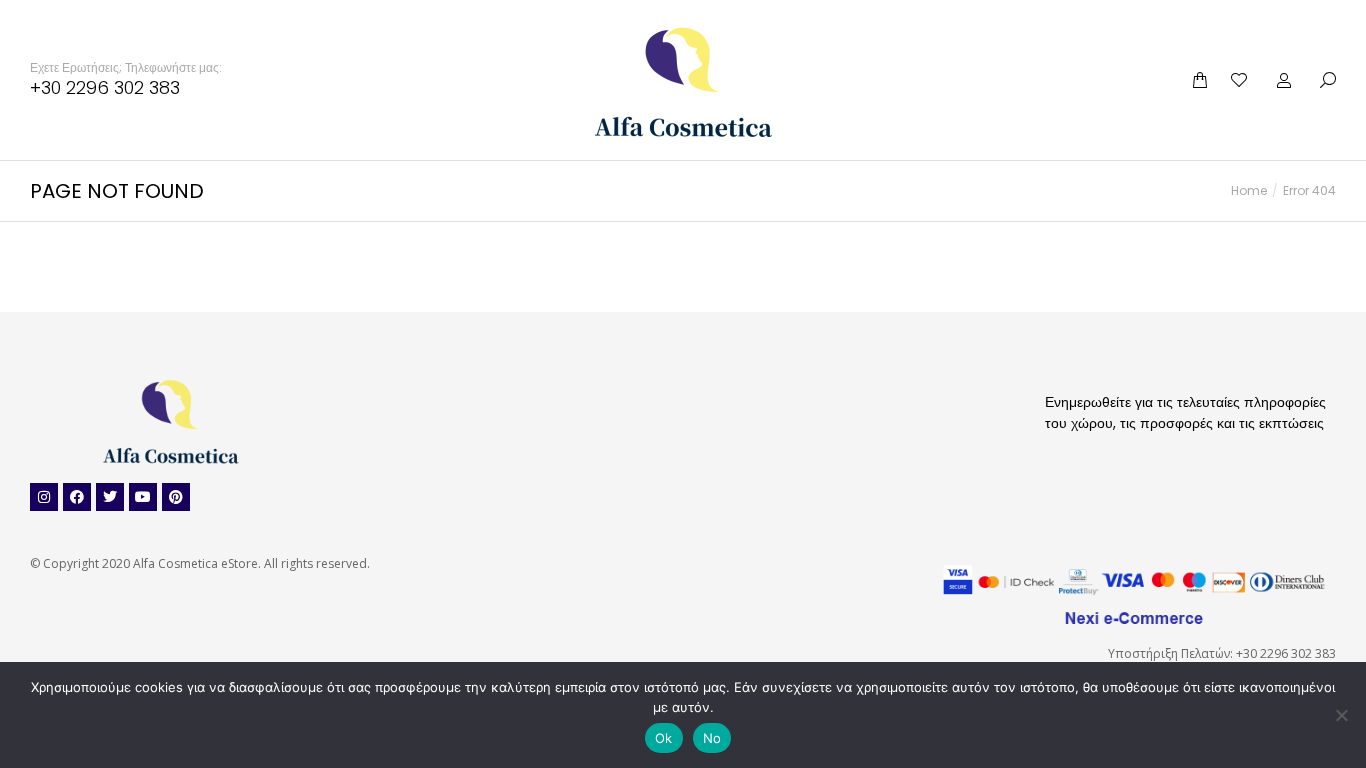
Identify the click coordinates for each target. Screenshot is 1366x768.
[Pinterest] (176, 497)
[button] (296, 16)
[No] (1341, 715)
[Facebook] (77, 497)
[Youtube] (143, 497)
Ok (664, 738)
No (712, 738)
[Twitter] (110, 497)
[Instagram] (44, 497)
